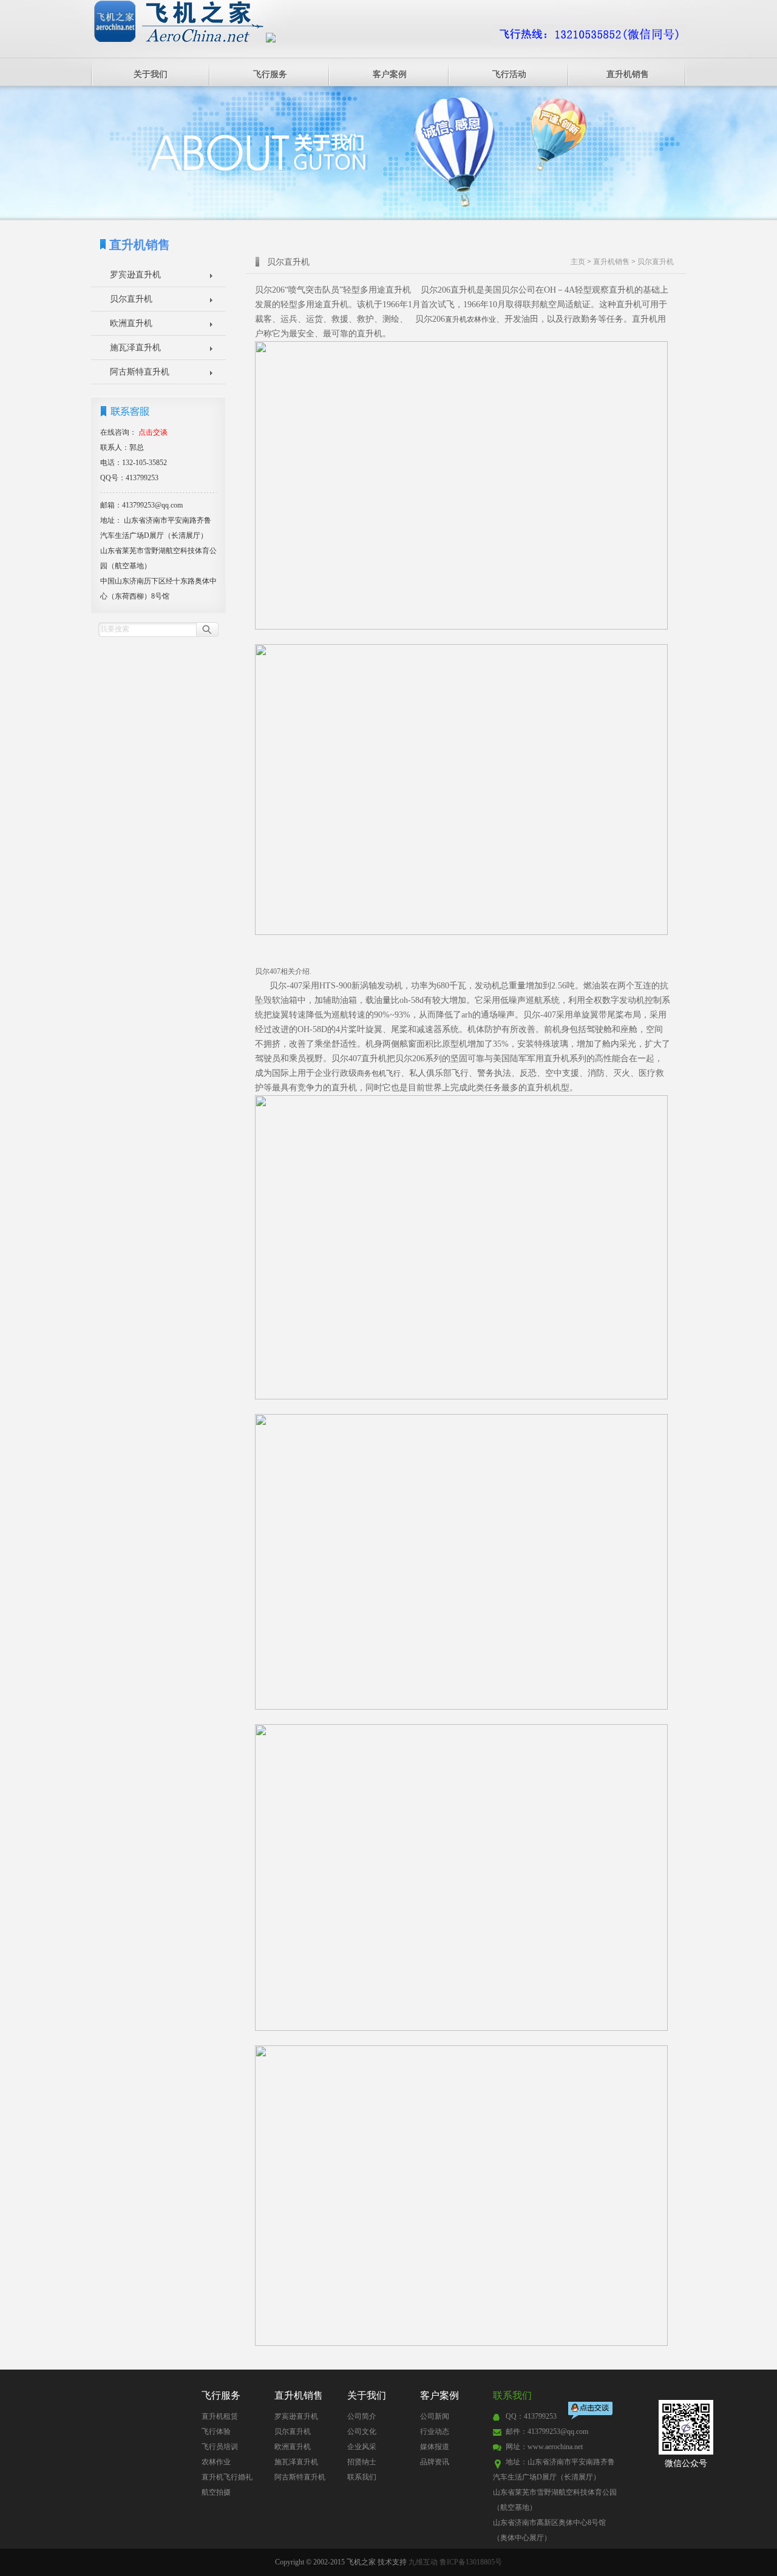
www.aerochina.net (555, 2447)
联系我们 (362, 2477)
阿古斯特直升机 (140, 372)
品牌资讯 (435, 2462)
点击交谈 (591, 2412)
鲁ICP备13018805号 (471, 2562)
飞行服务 (270, 74)
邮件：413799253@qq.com (547, 2432)
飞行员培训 (220, 2447)
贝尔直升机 (131, 299)
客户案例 (390, 74)
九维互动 (423, 2562)
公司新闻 (435, 2416)
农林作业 (216, 2462)
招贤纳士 (362, 2462)
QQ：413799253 (531, 2416)
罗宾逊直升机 (135, 275)
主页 (578, 262)
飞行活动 (509, 74)
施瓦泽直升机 (135, 348)
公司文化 (362, 2432)
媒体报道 (435, 2447)
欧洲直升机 (131, 323)
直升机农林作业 (470, 319)
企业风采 (362, 2447)
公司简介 (362, 2416)
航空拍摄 (216, 2492)
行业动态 (435, 2432)
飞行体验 (216, 2432)
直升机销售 (628, 74)
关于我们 (151, 74)
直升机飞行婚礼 (227, 2477)
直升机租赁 (220, 2416)
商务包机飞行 (379, 1073)
